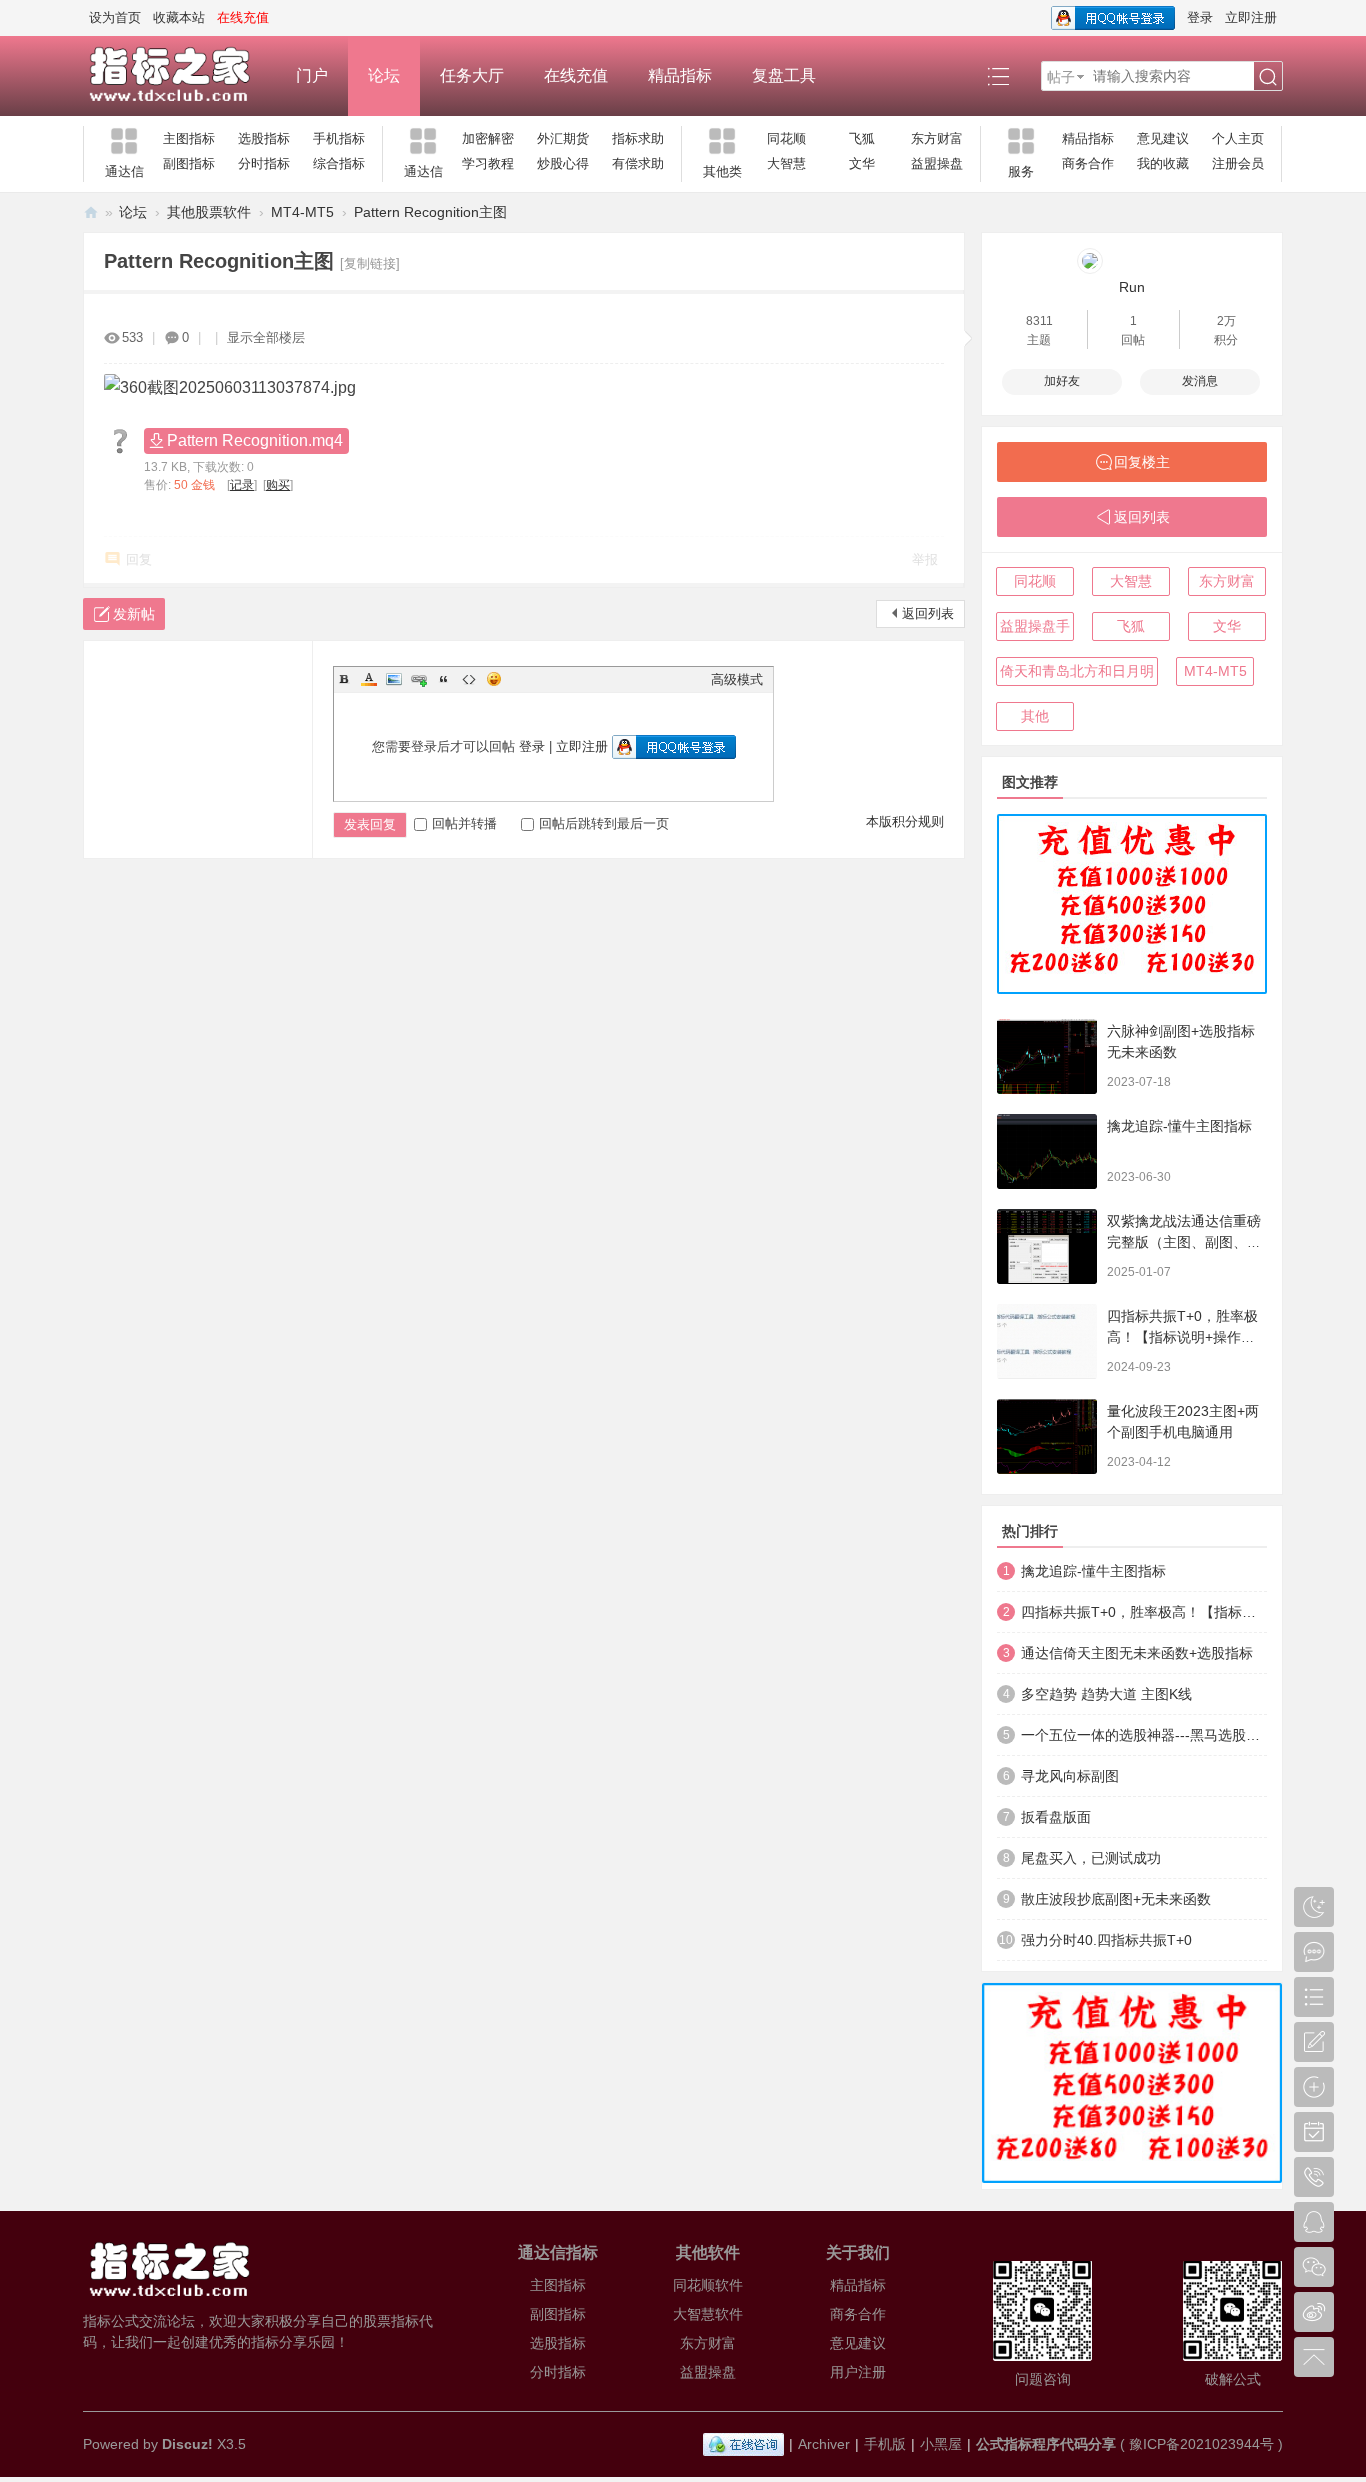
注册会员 (1238, 163)
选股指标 (264, 138)
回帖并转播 (464, 823)
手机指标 (339, 138)
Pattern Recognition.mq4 (255, 440)
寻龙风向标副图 (1070, 1776)
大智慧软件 (708, 2314)
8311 (1039, 321)
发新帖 (134, 614)
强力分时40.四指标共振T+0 (1106, 1940)
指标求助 (638, 138)
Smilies (494, 679)
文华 (862, 163)
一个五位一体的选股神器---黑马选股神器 (1144, 1735)
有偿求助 (638, 163)
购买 (278, 485)
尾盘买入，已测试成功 (1091, 1858)
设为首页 (115, 17)
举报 (925, 559)
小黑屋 (941, 2444)
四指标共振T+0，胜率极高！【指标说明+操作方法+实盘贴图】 (1182, 1337)
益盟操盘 (937, 163)
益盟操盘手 (1035, 626)
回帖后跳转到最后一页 (604, 823)
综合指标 (339, 163)
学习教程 (488, 163)
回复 (139, 559)
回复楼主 (1142, 462)
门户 (312, 75)
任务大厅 (472, 75)
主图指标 (189, 138)
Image (394, 679)
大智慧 (786, 163)
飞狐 (862, 138)
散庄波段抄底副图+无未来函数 (1116, 1899)
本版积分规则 (905, 821)
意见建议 (1163, 138)
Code (469, 679)
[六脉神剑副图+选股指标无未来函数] (1047, 1056)
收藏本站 (179, 17)
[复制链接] (370, 263)
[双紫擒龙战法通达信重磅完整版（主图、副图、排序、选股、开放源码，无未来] (1047, 1246)
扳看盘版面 (1056, 1817)
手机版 (885, 2444)
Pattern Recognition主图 (430, 212)
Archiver (824, 2444)
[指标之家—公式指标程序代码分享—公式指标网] (179, 76)
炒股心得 (563, 163)
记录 (242, 485)
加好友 (1062, 381)
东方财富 (937, 138)
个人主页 (1238, 138)
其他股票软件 (209, 212)
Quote (444, 679)
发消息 (1200, 381)
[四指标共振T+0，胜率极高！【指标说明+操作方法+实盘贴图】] (1047, 1341)
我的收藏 (1163, 163)
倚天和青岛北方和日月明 (1077, 671)
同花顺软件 (708, 2285)
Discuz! (187, 2444)
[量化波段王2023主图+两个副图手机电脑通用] (1047, 1436)
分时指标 (264, 163)
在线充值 (576, 75)
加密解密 (488, 138)
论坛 (384, 75)
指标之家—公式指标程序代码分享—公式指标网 (91, 212)
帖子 (1061, 77)
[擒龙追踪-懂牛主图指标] (1047, 1151)
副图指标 (189, 163)
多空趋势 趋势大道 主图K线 (1106, 1694)
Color (369, 679)
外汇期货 (563, 138)
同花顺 (786, 138)
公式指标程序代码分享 (1046, 2444)
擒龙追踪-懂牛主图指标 (1179, 1126)
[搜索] (1268, 77)
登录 (1200, 17)
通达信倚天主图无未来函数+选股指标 (1137, 1653)
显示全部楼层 (266, 337)
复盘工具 (784, 75)
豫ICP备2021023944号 (1201, 2444)
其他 (1035, 716)
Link (419, 679)
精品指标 (680, 75)
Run (1132, 287)
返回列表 (928, 613)
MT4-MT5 (302, 212)
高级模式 (737, 679)
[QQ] (743, 2444)
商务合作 (1088, 163)
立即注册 (1251, 17)
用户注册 (858, 2372)
